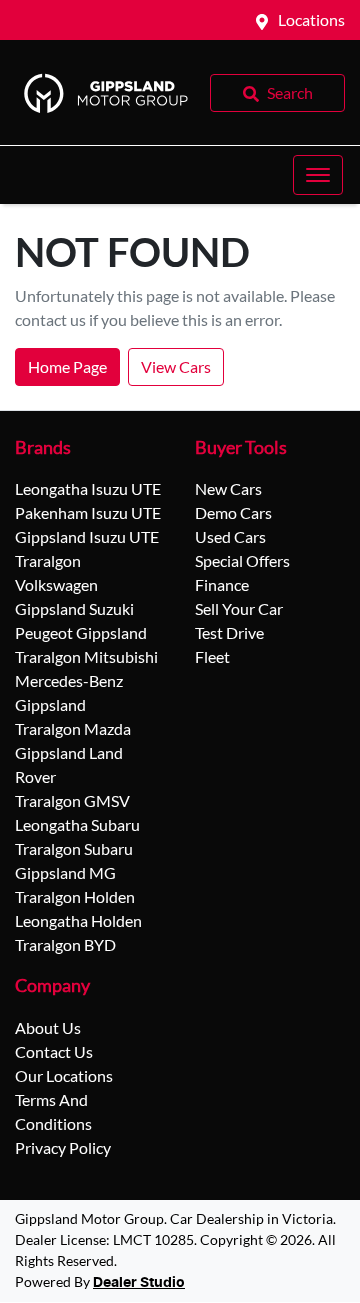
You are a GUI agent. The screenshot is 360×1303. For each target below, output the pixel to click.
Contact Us (54, 1051)
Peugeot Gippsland (81, 632)
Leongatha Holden (78, 920)
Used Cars (230, 536)
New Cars (228, 488)
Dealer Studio (139, 1283)
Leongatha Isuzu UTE (88, 488)
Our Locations (64, 1075)
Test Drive (229, 632)
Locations (311, 19)
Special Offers (242, 560)
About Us (48, 1027)
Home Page (67, 366)
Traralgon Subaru (74, 848)
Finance (222, 584)
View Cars (176, 366)
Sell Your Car (239, 608)
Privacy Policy (63, 1147)
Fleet (212, 656)
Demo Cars (233, 512)
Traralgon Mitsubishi (86, 656)
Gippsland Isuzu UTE (87, 536)
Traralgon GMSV (72, 800)
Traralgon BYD (65, 944)
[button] (318, 175)
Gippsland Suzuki (74, 608)
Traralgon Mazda (73, 728)
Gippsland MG (65, 872)
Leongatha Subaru (77, 824)
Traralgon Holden (75, 896)
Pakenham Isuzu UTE (88, 512)
